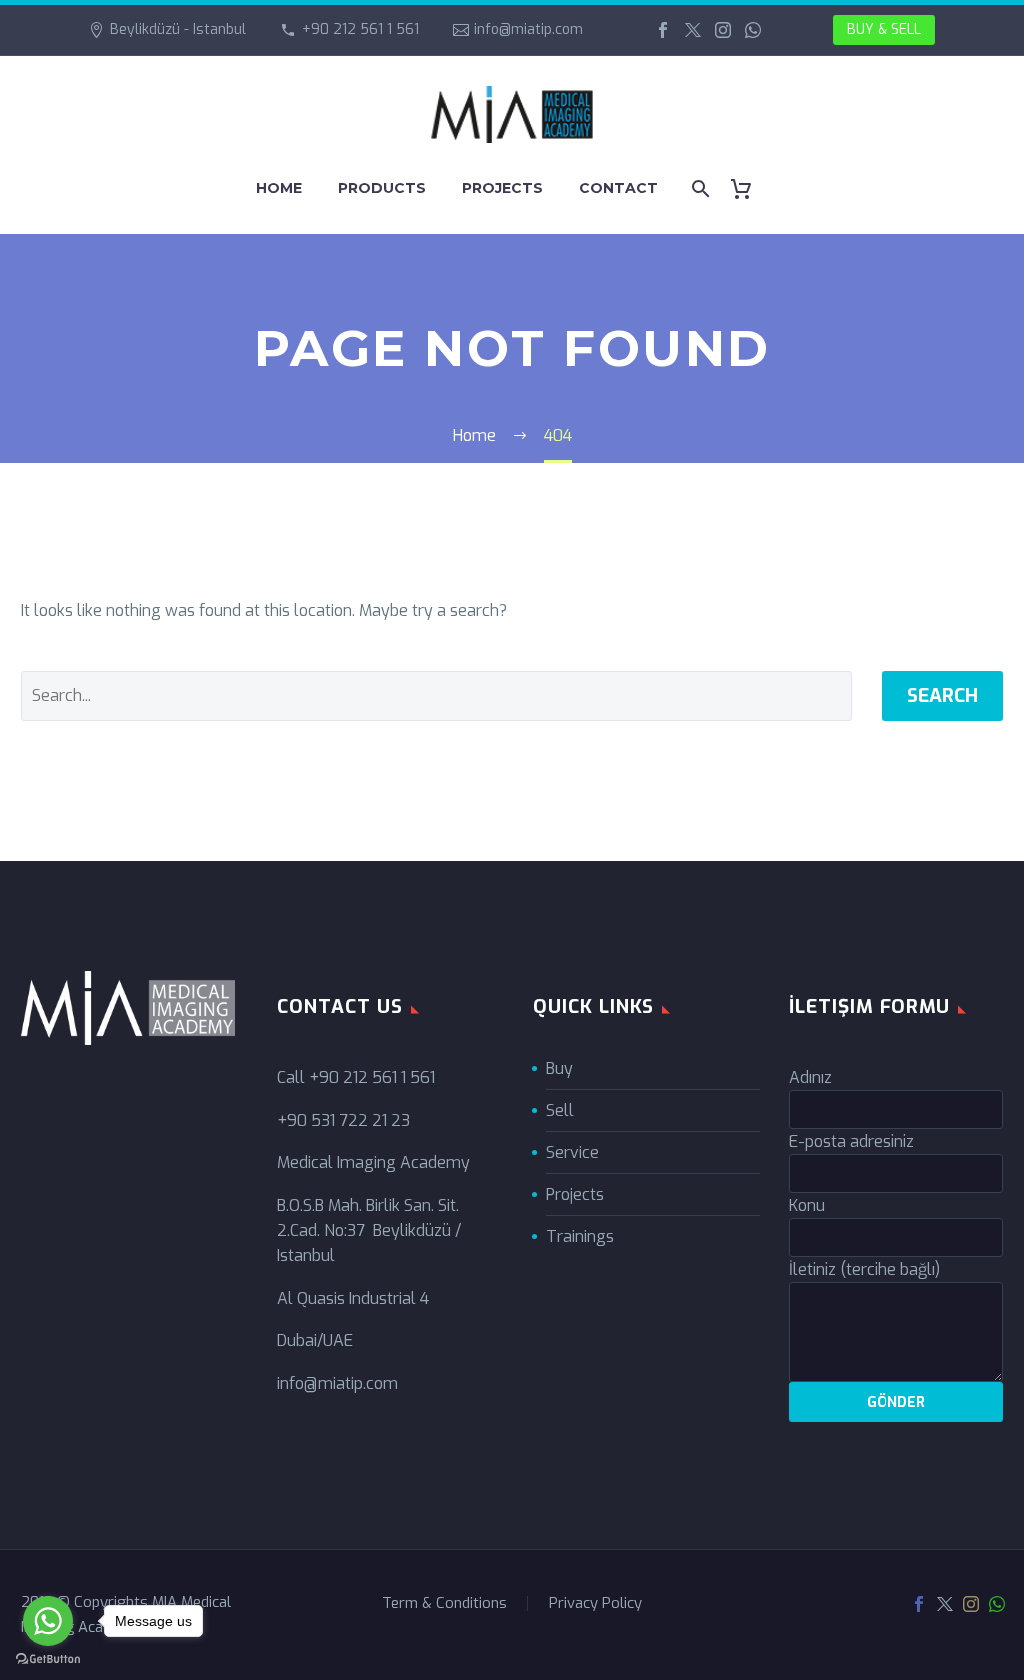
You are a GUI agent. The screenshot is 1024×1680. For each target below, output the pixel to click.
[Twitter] (693, 30)
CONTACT (618, 188)
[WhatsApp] (753, 30)
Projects (575, 1194)
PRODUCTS (382, 188)
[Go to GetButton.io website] (48, 1659)
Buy (559, 1068)
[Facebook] (663, 30)
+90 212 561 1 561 (360, 29)
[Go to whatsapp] (48, 1621)
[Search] (698, 188)
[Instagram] (723, 30)
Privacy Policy (595, 1603)
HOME (279, 188)
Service (572, 1152)
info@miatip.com (528, 29)
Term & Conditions (444, 1603)
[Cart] (748, 188)
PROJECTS (502, 188)
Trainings (580, 1236)
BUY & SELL (884, 29)
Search (942, 695)
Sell (560, 1110)
